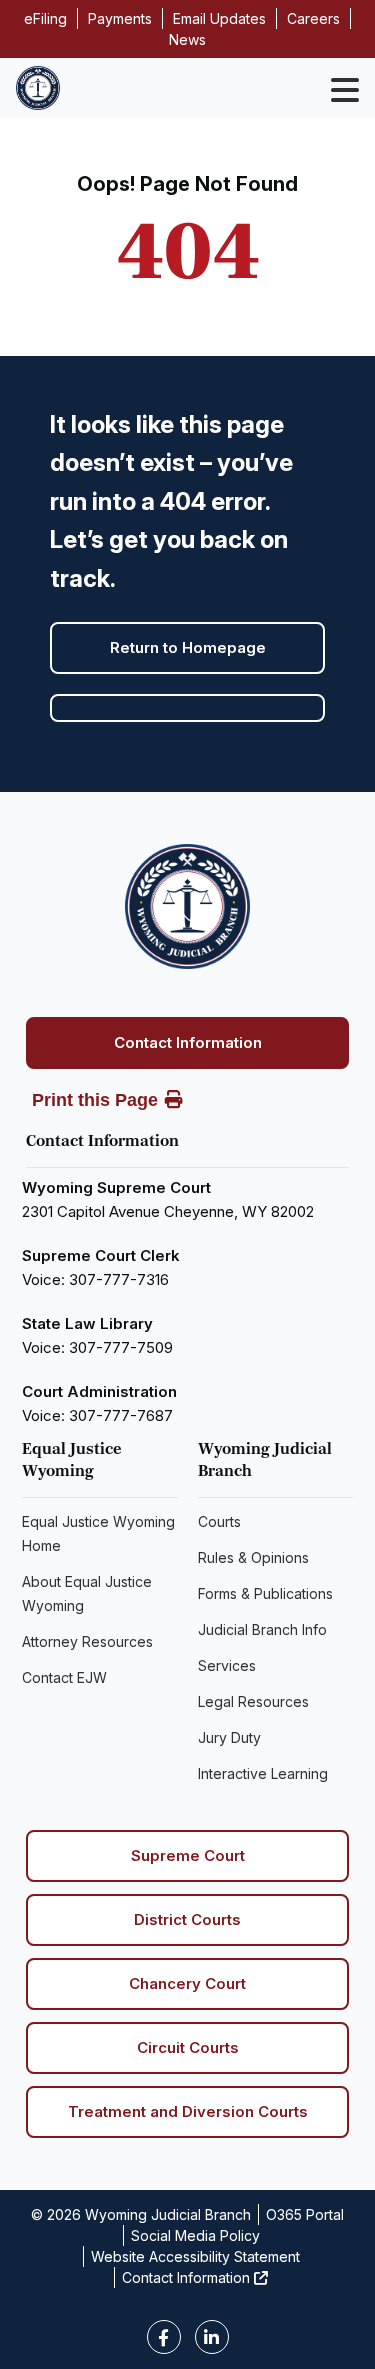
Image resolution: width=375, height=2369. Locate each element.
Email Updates (219, 18)
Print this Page (95, 1100)
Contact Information (188, 1042)
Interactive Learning (263, 1773)
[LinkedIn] (212, 2337)
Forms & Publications (265, 1593)
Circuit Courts (188, 2047)
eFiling (45, 18)
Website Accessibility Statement (195, 2256)
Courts (219, 1521)
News (187, 39)
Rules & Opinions (253, 1557)
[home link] (187, 906)
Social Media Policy (195, 2235)
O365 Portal (305, 2214)
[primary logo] (38, 88)
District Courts (187, 1919)
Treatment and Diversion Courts (188, 2111)
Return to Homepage (188, 647)
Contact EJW (64, 1677)
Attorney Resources (87, 1641)
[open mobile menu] (345, 90)
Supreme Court (188, 1855)
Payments (120, 18)
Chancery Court (187, 1983)
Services (227, 1665)
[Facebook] (164, 2337)
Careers (313, 18)
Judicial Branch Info (262, 1629)
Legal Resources (253, 1701)
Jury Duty (229, 1737)
